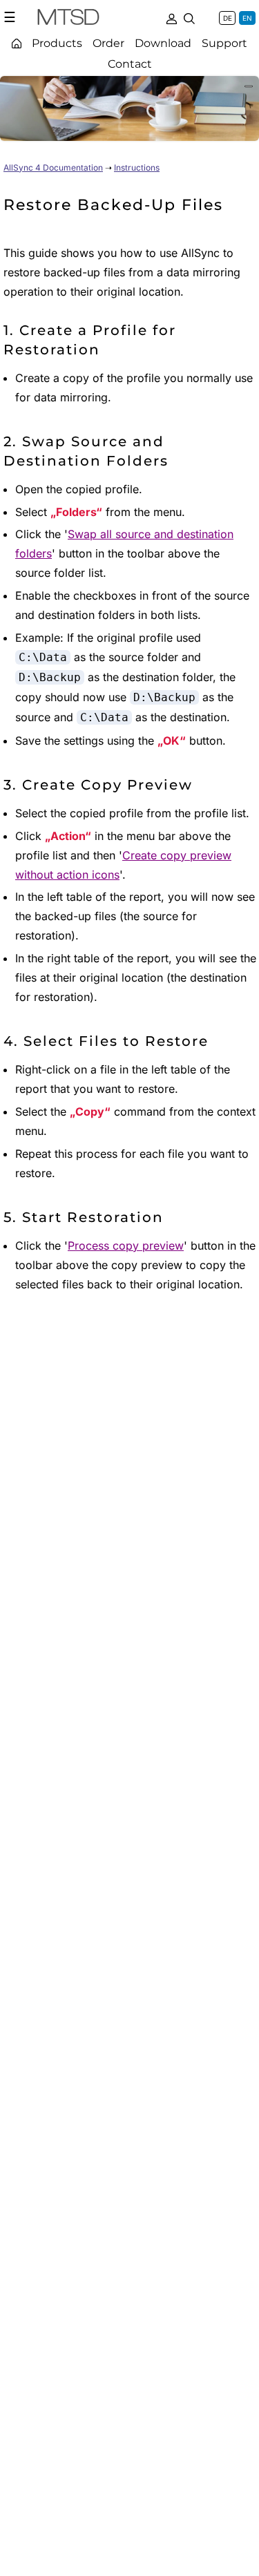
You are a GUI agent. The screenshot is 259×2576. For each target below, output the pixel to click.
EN (247, 18)
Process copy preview (126, 1246)
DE (228, 18)
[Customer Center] (171, 17)
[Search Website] (189, 17)
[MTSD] (68, 19)
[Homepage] (17, 43)
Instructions (137, 168)
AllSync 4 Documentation (53, 168)
